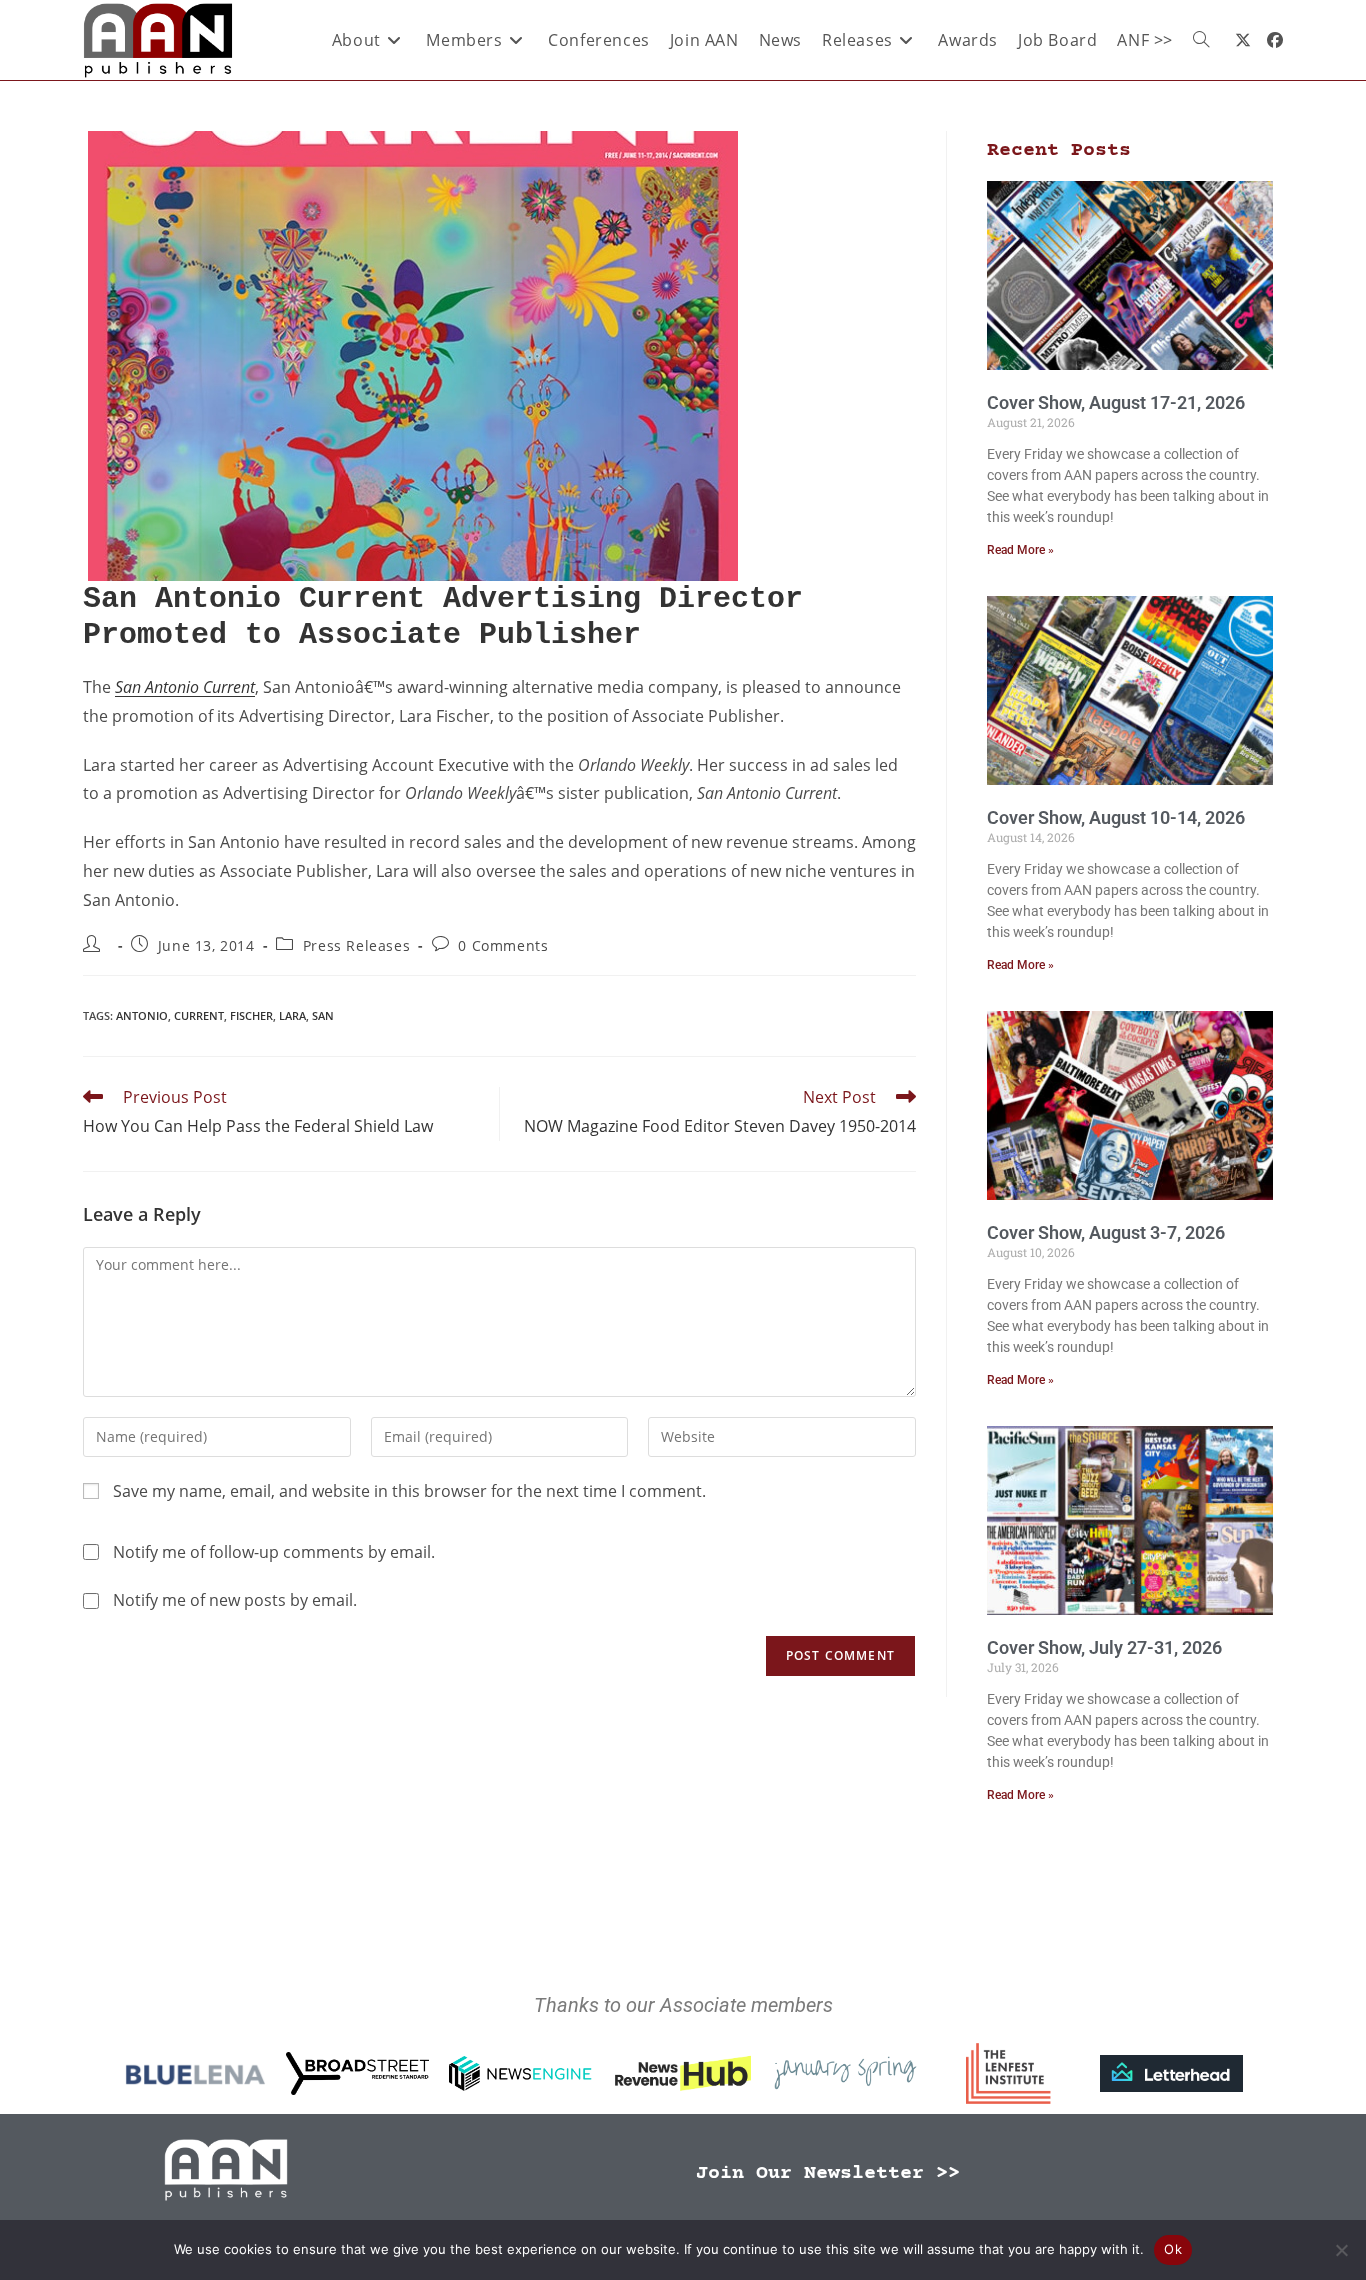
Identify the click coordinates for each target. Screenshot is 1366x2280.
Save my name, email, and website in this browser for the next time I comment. (409, 1491)
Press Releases (356, 945)
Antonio (142, 1015)
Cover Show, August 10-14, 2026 (1116, 817)
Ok (1173, 2249)
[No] (1341, 2250)
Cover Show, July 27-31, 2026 (1104, 1647)
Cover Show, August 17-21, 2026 (1116, 402)
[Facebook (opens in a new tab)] (1275, 40)
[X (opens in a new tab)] (1243, 40)
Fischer (251, 1015)
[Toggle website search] (1201, 40)
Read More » (1020, 550)
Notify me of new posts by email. (235, 1600)
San (323, 1015)
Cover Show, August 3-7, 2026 (1106, 1232)
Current (199, 1015)
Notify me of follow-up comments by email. (274, 1552)
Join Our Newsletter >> (828, 2173)
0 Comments (503, 945)
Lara (292, 1015)
